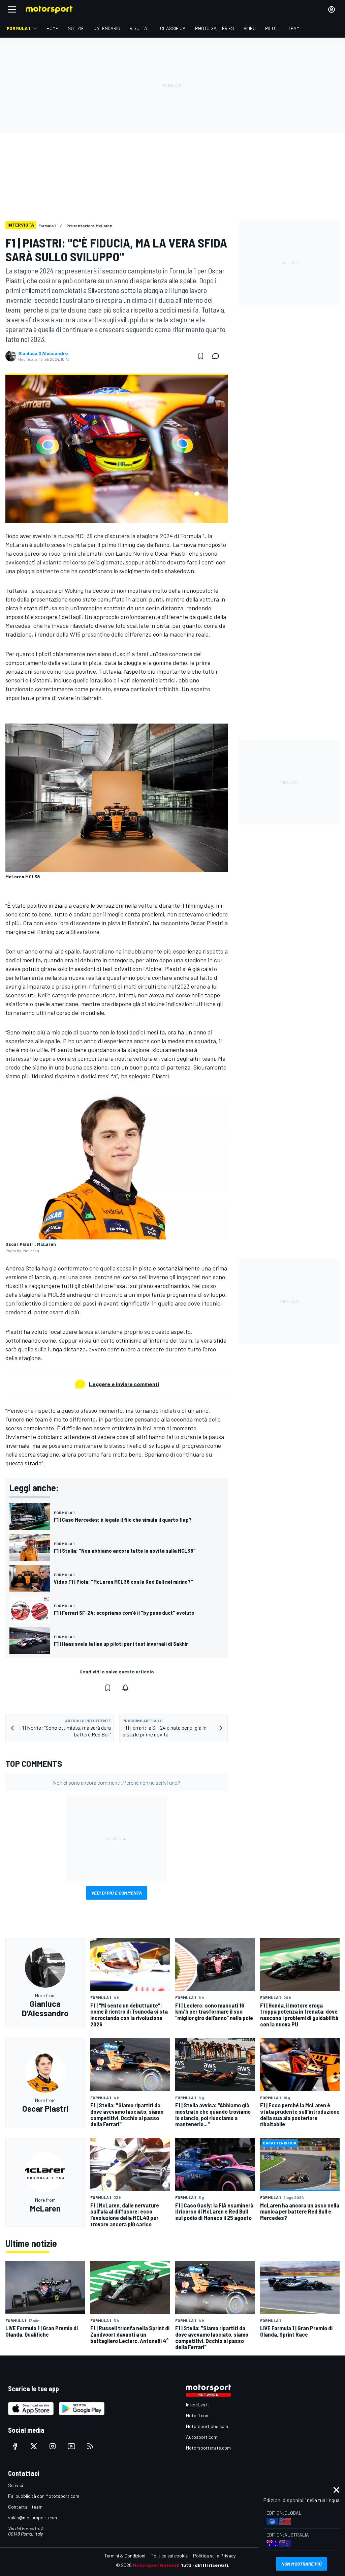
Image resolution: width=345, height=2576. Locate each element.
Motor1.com (198, 2415)
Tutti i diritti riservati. (205, 2565)
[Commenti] (218, 356)
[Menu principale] (12, 9)
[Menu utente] (332, 9)
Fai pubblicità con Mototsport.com (44, 2496)
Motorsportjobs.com (207, 2426)
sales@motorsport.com (33, 2518)
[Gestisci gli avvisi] (125, 1688)
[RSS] (90, 2446)
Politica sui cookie (169, 2556)
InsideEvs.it (198, 2405)
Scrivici (15, 2485)
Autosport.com (202, 2437)
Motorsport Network (156, 2565)
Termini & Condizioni (125, 2556)
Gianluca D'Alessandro (43, 353)
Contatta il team (25, 2507)
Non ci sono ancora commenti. (117, 1782)
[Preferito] (201, 356)
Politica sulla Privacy (214, 2556)
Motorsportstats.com (208, 2448)
